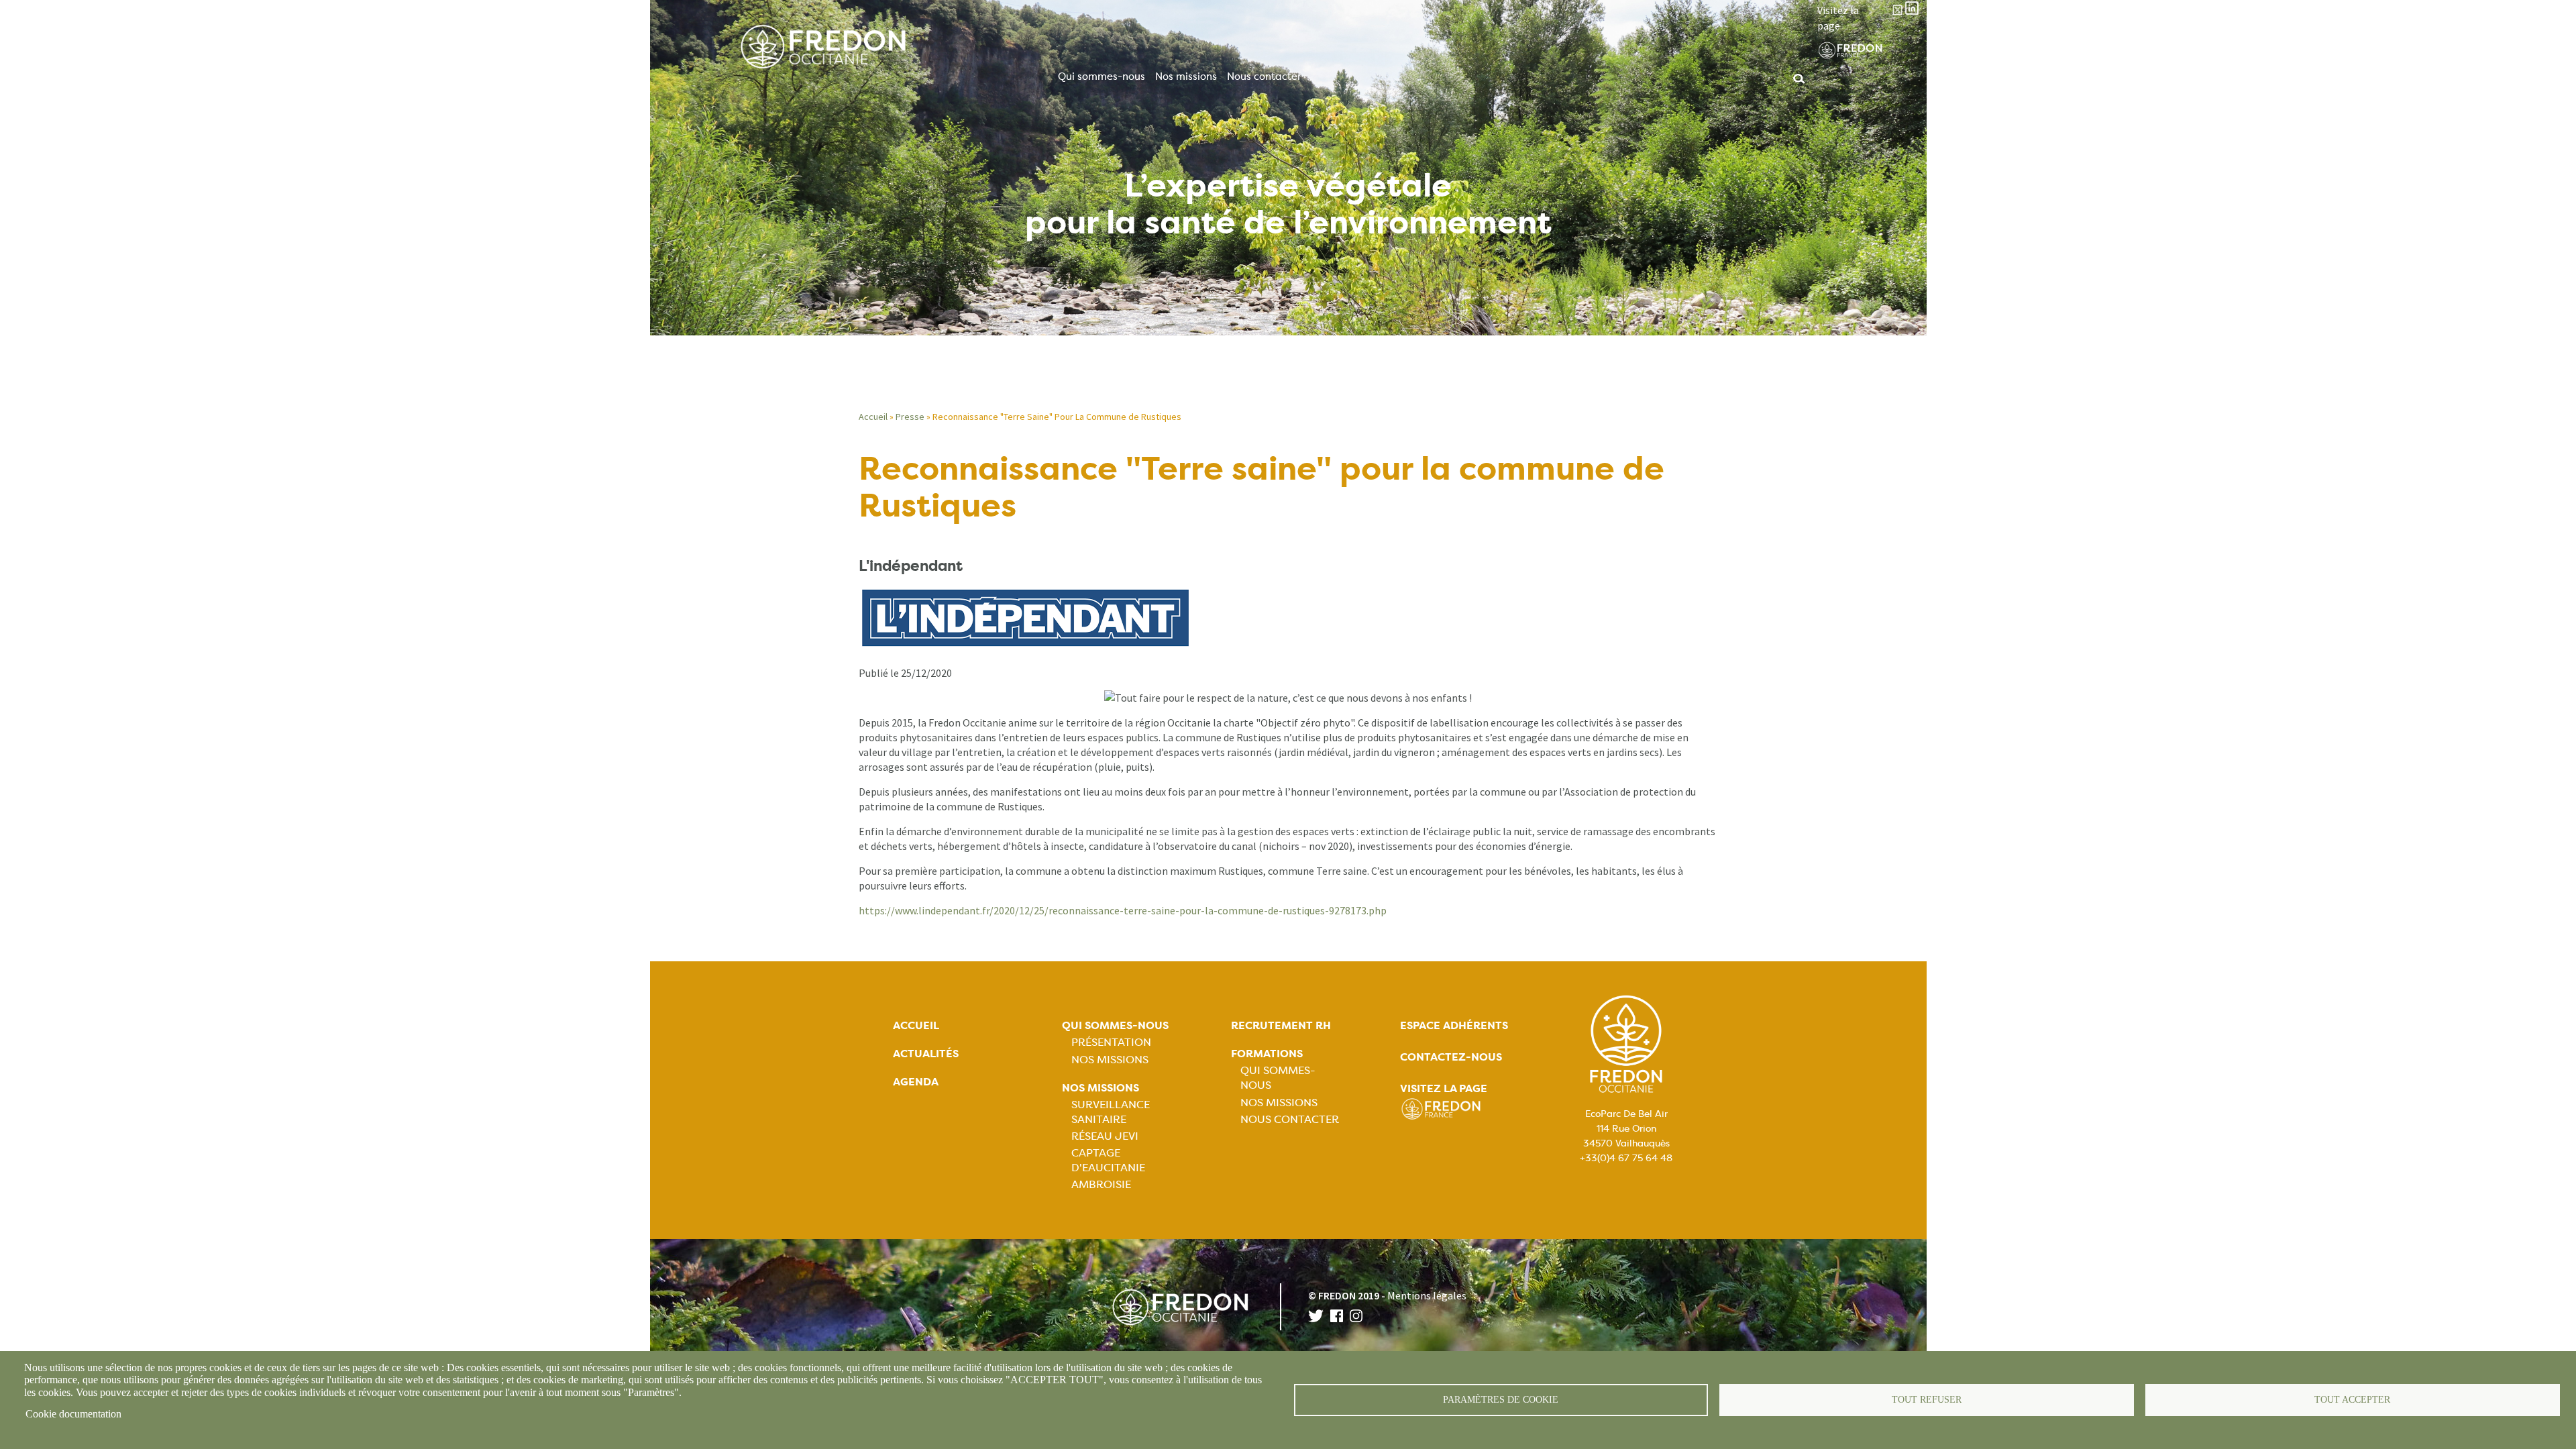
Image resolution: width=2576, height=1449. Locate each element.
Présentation (1111, 1042)
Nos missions (1186, 76)
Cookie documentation (73, 1414)
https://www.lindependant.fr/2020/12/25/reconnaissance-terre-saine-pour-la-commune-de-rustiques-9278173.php (1123, 910)
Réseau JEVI (1105, 1136)
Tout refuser (1927, 1400)
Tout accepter (2352, 1400)
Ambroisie (1101, 1184)
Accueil (873, 417)
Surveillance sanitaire (1111, 1112)
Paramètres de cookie (1501, 1400)
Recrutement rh (1281, 1025)
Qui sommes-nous (1102, 76)
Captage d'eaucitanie (1108, 1160)
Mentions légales (1427, 1295)
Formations (1267, 1054)
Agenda (916, 1082)
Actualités (926, 1054)
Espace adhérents (1454, 1025)
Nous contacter (1264, 76)
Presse (910, 417)
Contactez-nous (1451, 1057)
